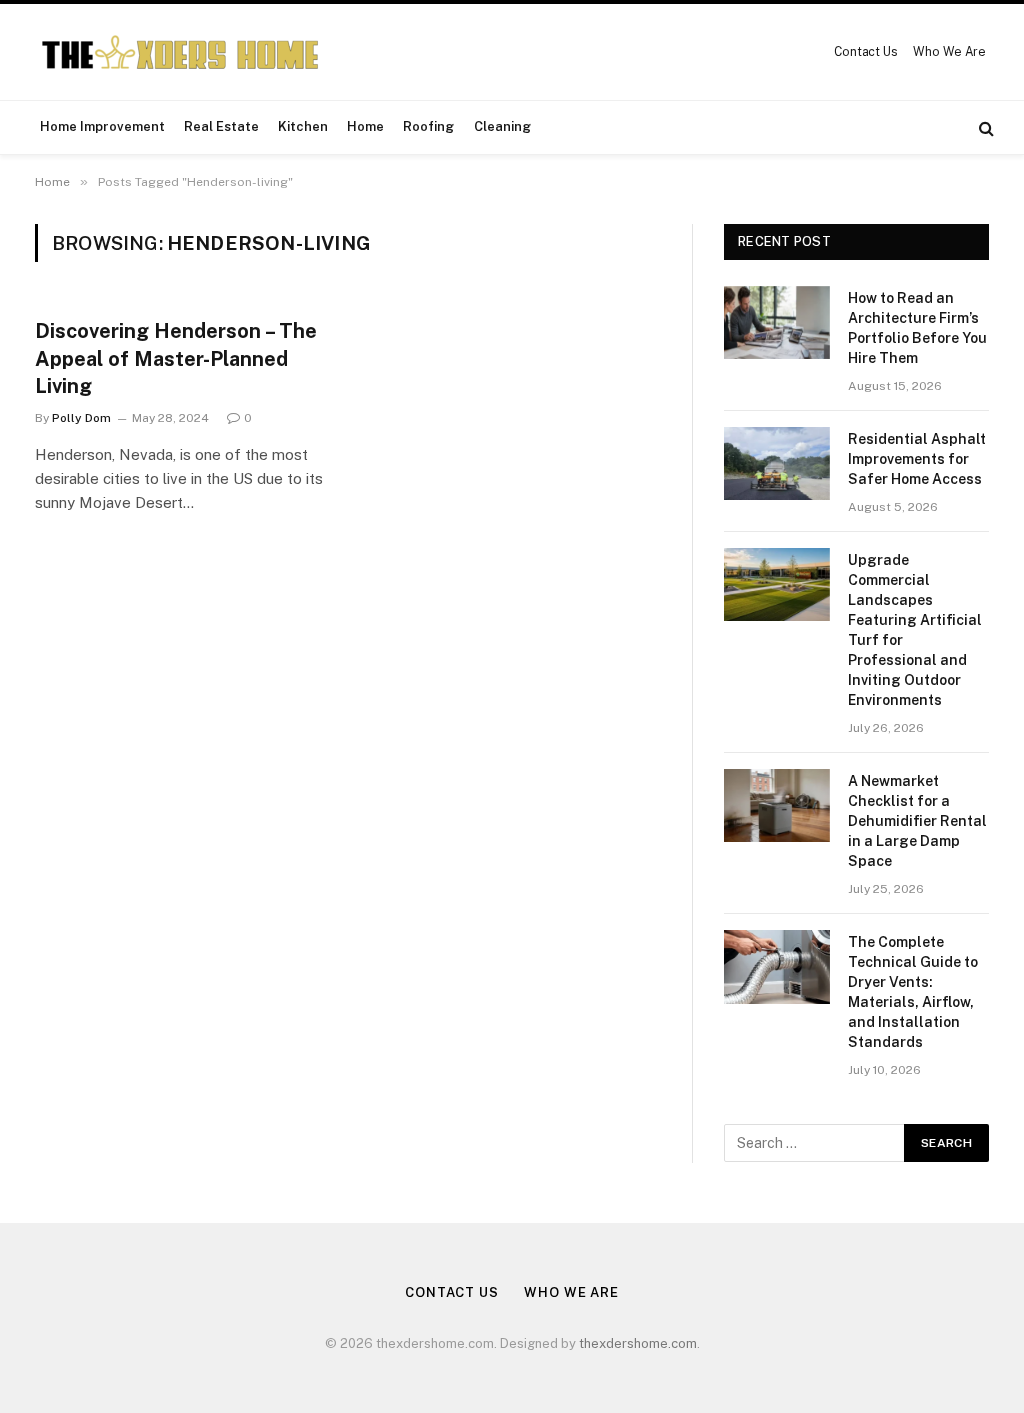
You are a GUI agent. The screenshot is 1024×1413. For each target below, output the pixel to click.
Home (365, 126)
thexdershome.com (638, 1343)
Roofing (428, 126)
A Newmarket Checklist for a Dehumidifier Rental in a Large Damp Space (917, 821)
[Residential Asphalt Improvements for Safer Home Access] (777, 463)
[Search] (984, 127)
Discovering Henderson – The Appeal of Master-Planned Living (176, 358)
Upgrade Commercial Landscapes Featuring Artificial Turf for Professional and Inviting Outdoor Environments (915, 630)
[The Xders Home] (180, 52)
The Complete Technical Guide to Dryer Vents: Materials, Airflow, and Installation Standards (913, 992)
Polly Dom (81, 418)
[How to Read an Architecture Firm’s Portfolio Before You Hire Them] (777, 322)
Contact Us (866, 52)
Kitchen (303, 126)
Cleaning (502, 126)
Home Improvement (102, 126)
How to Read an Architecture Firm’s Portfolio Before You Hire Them (917, 328)
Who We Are (949, 52)
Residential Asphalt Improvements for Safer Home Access (917, 459)
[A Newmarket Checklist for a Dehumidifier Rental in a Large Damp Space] (777, 805)
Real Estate (221, 126)
